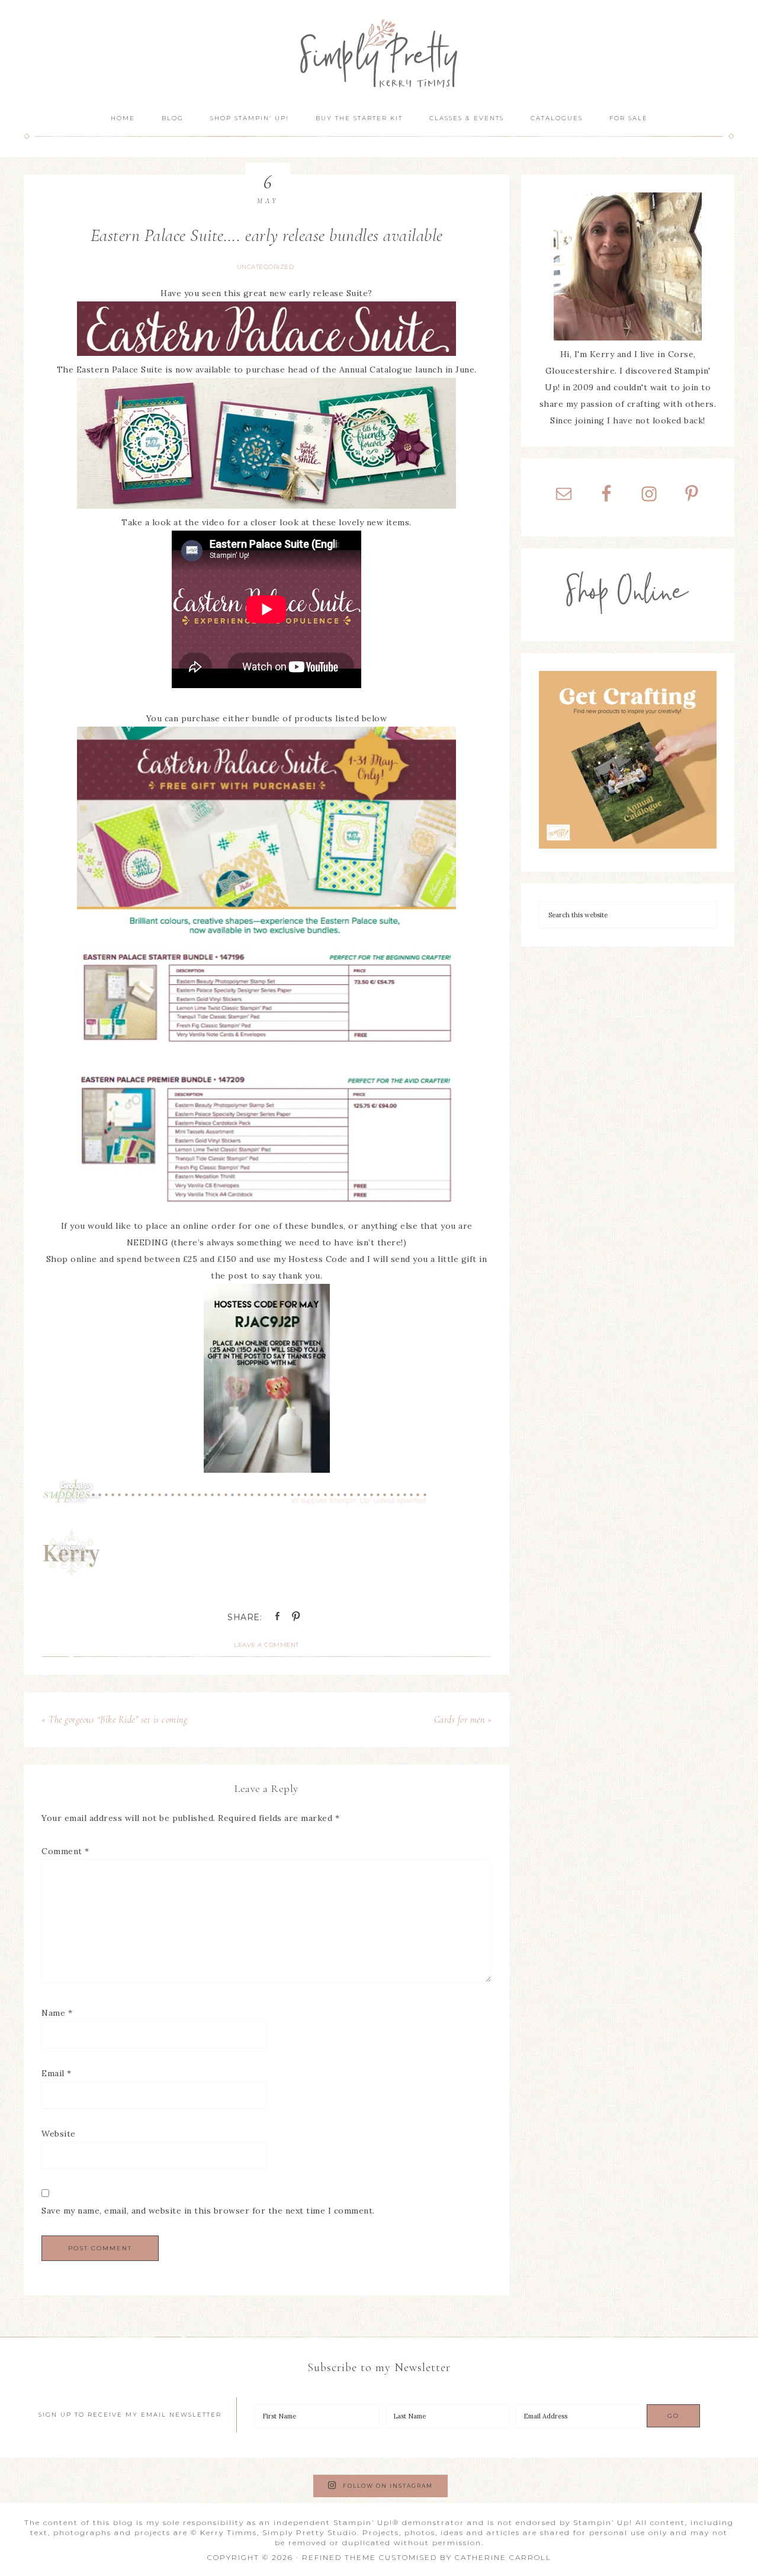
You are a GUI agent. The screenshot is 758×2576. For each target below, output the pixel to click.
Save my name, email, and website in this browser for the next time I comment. (208, 2211)
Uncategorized (266, 267)
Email (57, 2073)
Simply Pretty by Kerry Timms (379, 52)
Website (59, 2134)
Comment (65, 1851)
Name (57, 2013)
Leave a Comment (266, 1645)
